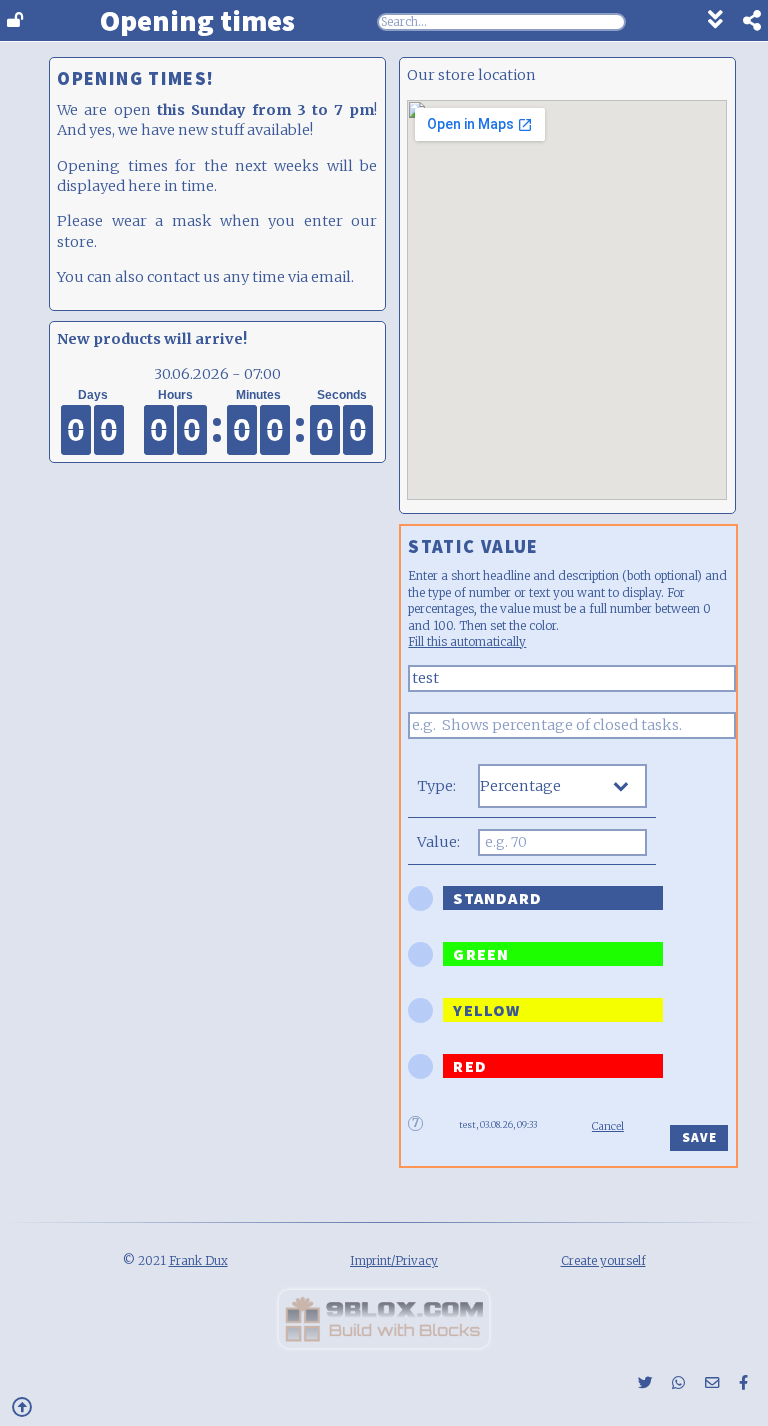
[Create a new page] (384, 1343)
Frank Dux (198, 1260)
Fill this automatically (467, 641)
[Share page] (742, 23)
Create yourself (603, 1260)
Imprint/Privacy (394, 1260)
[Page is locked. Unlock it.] (15, 20)
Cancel (608, 1126)
